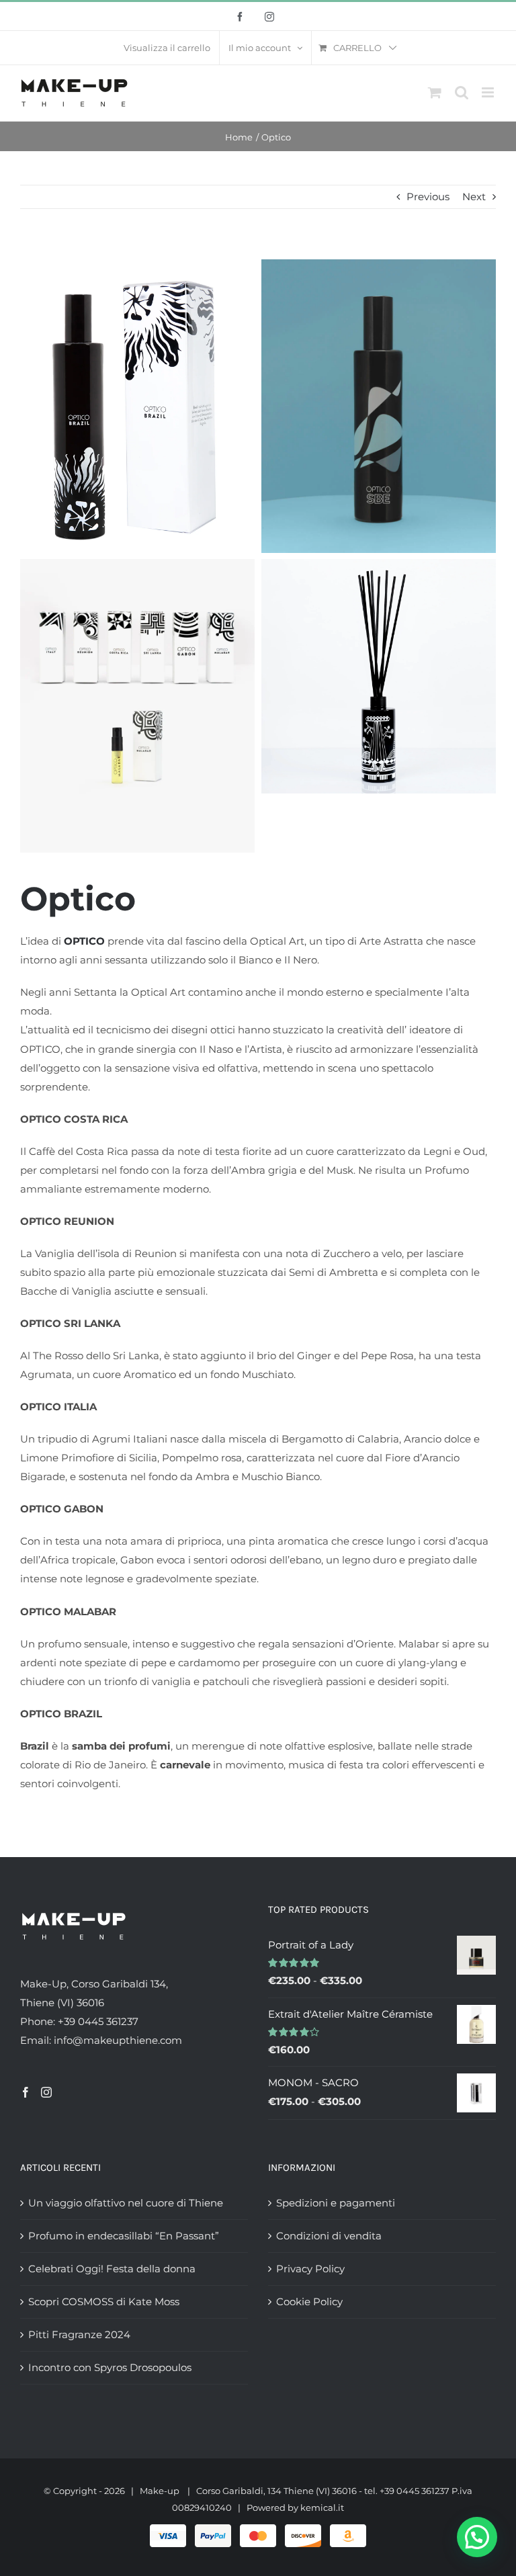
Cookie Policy (309, 2302)
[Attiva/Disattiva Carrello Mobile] (435, 92)
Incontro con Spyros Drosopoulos (110, 2367)
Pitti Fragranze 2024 (79, 2334)
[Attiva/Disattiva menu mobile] (489, 92)
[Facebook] (26, 2092)
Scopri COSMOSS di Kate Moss (104, 2302)
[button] (477, 2537)
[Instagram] (46, 2092)
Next (474, 197)
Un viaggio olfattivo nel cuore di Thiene (126, 2203)
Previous (428, 197)
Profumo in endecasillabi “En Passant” (124, 2236)
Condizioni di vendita (329, 2236)
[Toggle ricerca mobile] (462, 92)
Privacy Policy (310, 2269)
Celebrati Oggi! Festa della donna (112, 2269)
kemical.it (322, 2507)
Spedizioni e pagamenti (336, 2203)
